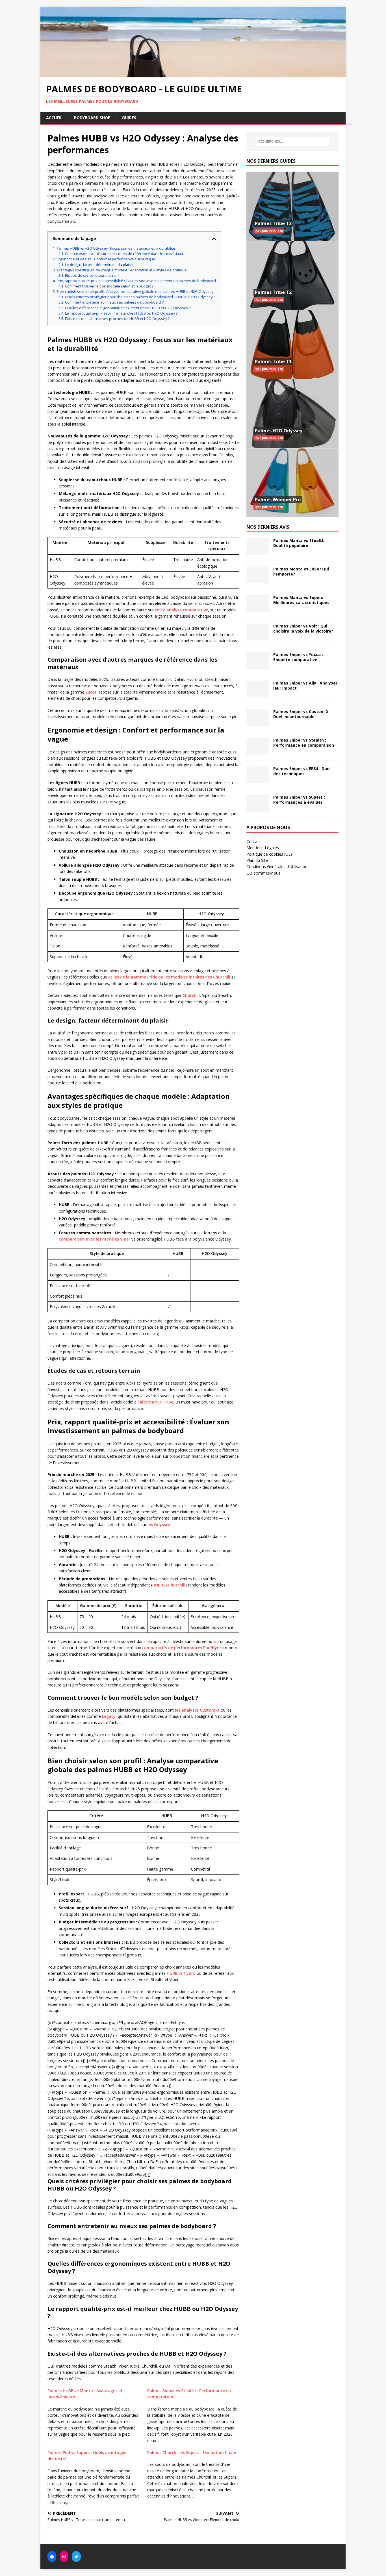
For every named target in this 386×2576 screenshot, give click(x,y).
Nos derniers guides (271, 161)
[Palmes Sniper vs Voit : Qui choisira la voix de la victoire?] (258, 637)
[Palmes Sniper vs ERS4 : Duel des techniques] (258, 780)
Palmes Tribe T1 (273, 361)
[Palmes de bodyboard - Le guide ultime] (193, 74)
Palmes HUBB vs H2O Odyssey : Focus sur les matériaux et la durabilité (116, 248)
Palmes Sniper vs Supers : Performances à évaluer (299, 800)
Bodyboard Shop (92, 118)
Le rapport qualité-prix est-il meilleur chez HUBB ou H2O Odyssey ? (121, 313)
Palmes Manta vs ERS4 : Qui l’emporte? (301, 571)
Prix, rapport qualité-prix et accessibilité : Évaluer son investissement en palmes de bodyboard (136, 281)
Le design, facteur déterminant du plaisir (99, 265)
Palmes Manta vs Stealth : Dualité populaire (300, 543)
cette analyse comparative (181, 610)
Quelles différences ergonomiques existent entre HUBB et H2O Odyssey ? (128, 308)
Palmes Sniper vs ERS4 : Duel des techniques (302, 771)
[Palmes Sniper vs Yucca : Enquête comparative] (258, 666)
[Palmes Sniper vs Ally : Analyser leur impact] (258, 694)
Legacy (109, 1716)
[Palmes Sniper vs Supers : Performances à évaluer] (258, 808)
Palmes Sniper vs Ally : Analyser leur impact (305, 686)
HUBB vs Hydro (181, 1973)
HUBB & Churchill (169, 1585)
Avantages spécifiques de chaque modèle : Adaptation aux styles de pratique (122, 270)
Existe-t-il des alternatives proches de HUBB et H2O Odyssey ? (117, 319)
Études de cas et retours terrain (92, 275)
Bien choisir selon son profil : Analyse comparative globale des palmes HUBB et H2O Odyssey (135, 292)
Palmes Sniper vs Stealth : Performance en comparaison (304, 743)
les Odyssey (159, 1525)
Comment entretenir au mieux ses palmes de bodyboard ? (114, 302)
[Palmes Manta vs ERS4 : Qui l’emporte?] (258, 580)
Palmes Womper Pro (278, 500)
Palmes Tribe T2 (273, 292)
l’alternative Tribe (155, 1402)
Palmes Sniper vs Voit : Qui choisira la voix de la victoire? (303, 628)
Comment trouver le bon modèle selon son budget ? (109, 286)
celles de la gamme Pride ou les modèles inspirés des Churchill (169, 977)
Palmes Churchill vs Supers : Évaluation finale (192, 2452)
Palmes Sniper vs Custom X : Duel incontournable (302, 714)
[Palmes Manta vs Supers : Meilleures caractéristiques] (258, 609)
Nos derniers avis (268, 527)
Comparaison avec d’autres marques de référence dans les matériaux (124, 254)
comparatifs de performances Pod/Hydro (183, 1648)
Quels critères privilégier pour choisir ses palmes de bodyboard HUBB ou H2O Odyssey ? (140, 297)
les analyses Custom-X (197, 1710)
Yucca (91, 692)
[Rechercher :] (292, 141)
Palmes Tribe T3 (273, 223)
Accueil (54, 118)
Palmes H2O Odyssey (279, 431)
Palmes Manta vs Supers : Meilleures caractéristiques (301, 600)
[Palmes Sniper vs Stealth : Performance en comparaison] (258, 751)
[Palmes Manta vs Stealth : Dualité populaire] (258, 552)
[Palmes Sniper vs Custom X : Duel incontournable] (258, 723)
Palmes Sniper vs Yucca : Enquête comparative (298, 657)
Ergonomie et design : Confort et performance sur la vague (106, 259)
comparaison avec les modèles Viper (95, 1239)
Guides (129, 118)
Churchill (191, 995)
